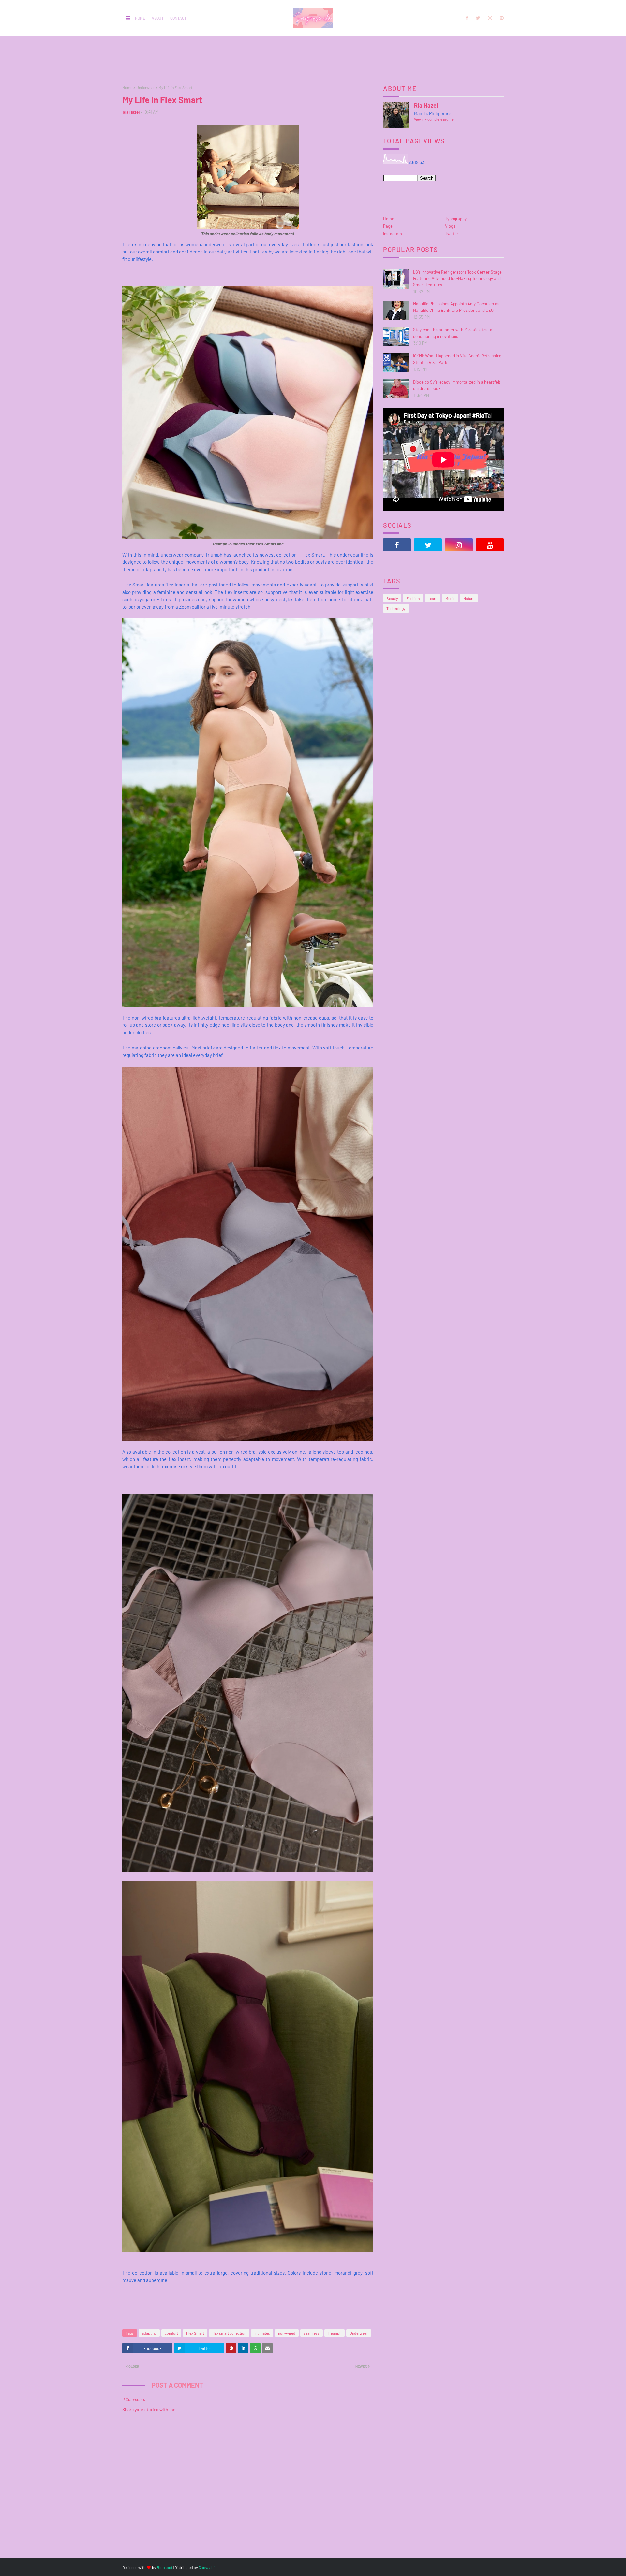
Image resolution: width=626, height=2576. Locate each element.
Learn (432, 598)
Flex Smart (195, 2333)
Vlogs (450, 226)
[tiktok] (397, 561)
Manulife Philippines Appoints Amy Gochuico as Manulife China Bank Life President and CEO (456, 307)
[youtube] (490, 545)
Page (388, 226)
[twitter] (478, 18)
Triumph (335, 2333)
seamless (312, 2333)
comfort (171, 2333)
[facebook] (467, 18)
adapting (149, 2333)
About (158, 18)
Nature (469, 598)
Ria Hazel (131, 112)
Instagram (393, 234)
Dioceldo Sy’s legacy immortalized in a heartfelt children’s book (457, 385)
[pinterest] (501, 18)
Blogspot (165, 2567)
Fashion (413, 598)
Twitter (452, 234)
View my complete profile (434, 119)
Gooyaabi (207, 2567)
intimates (262, 2333)
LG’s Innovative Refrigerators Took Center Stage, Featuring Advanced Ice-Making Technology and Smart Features (458, 278)
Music (450, 598)
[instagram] (490, 18)
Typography (456, 219)
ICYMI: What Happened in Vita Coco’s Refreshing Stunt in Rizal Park (457, 359)
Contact (178, 18)
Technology (396, 608)
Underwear (145, 87)
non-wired (287, 2333)
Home (140, 18)
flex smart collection (229, 2333)
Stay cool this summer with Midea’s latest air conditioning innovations (454, 333)
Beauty (392, 598)
